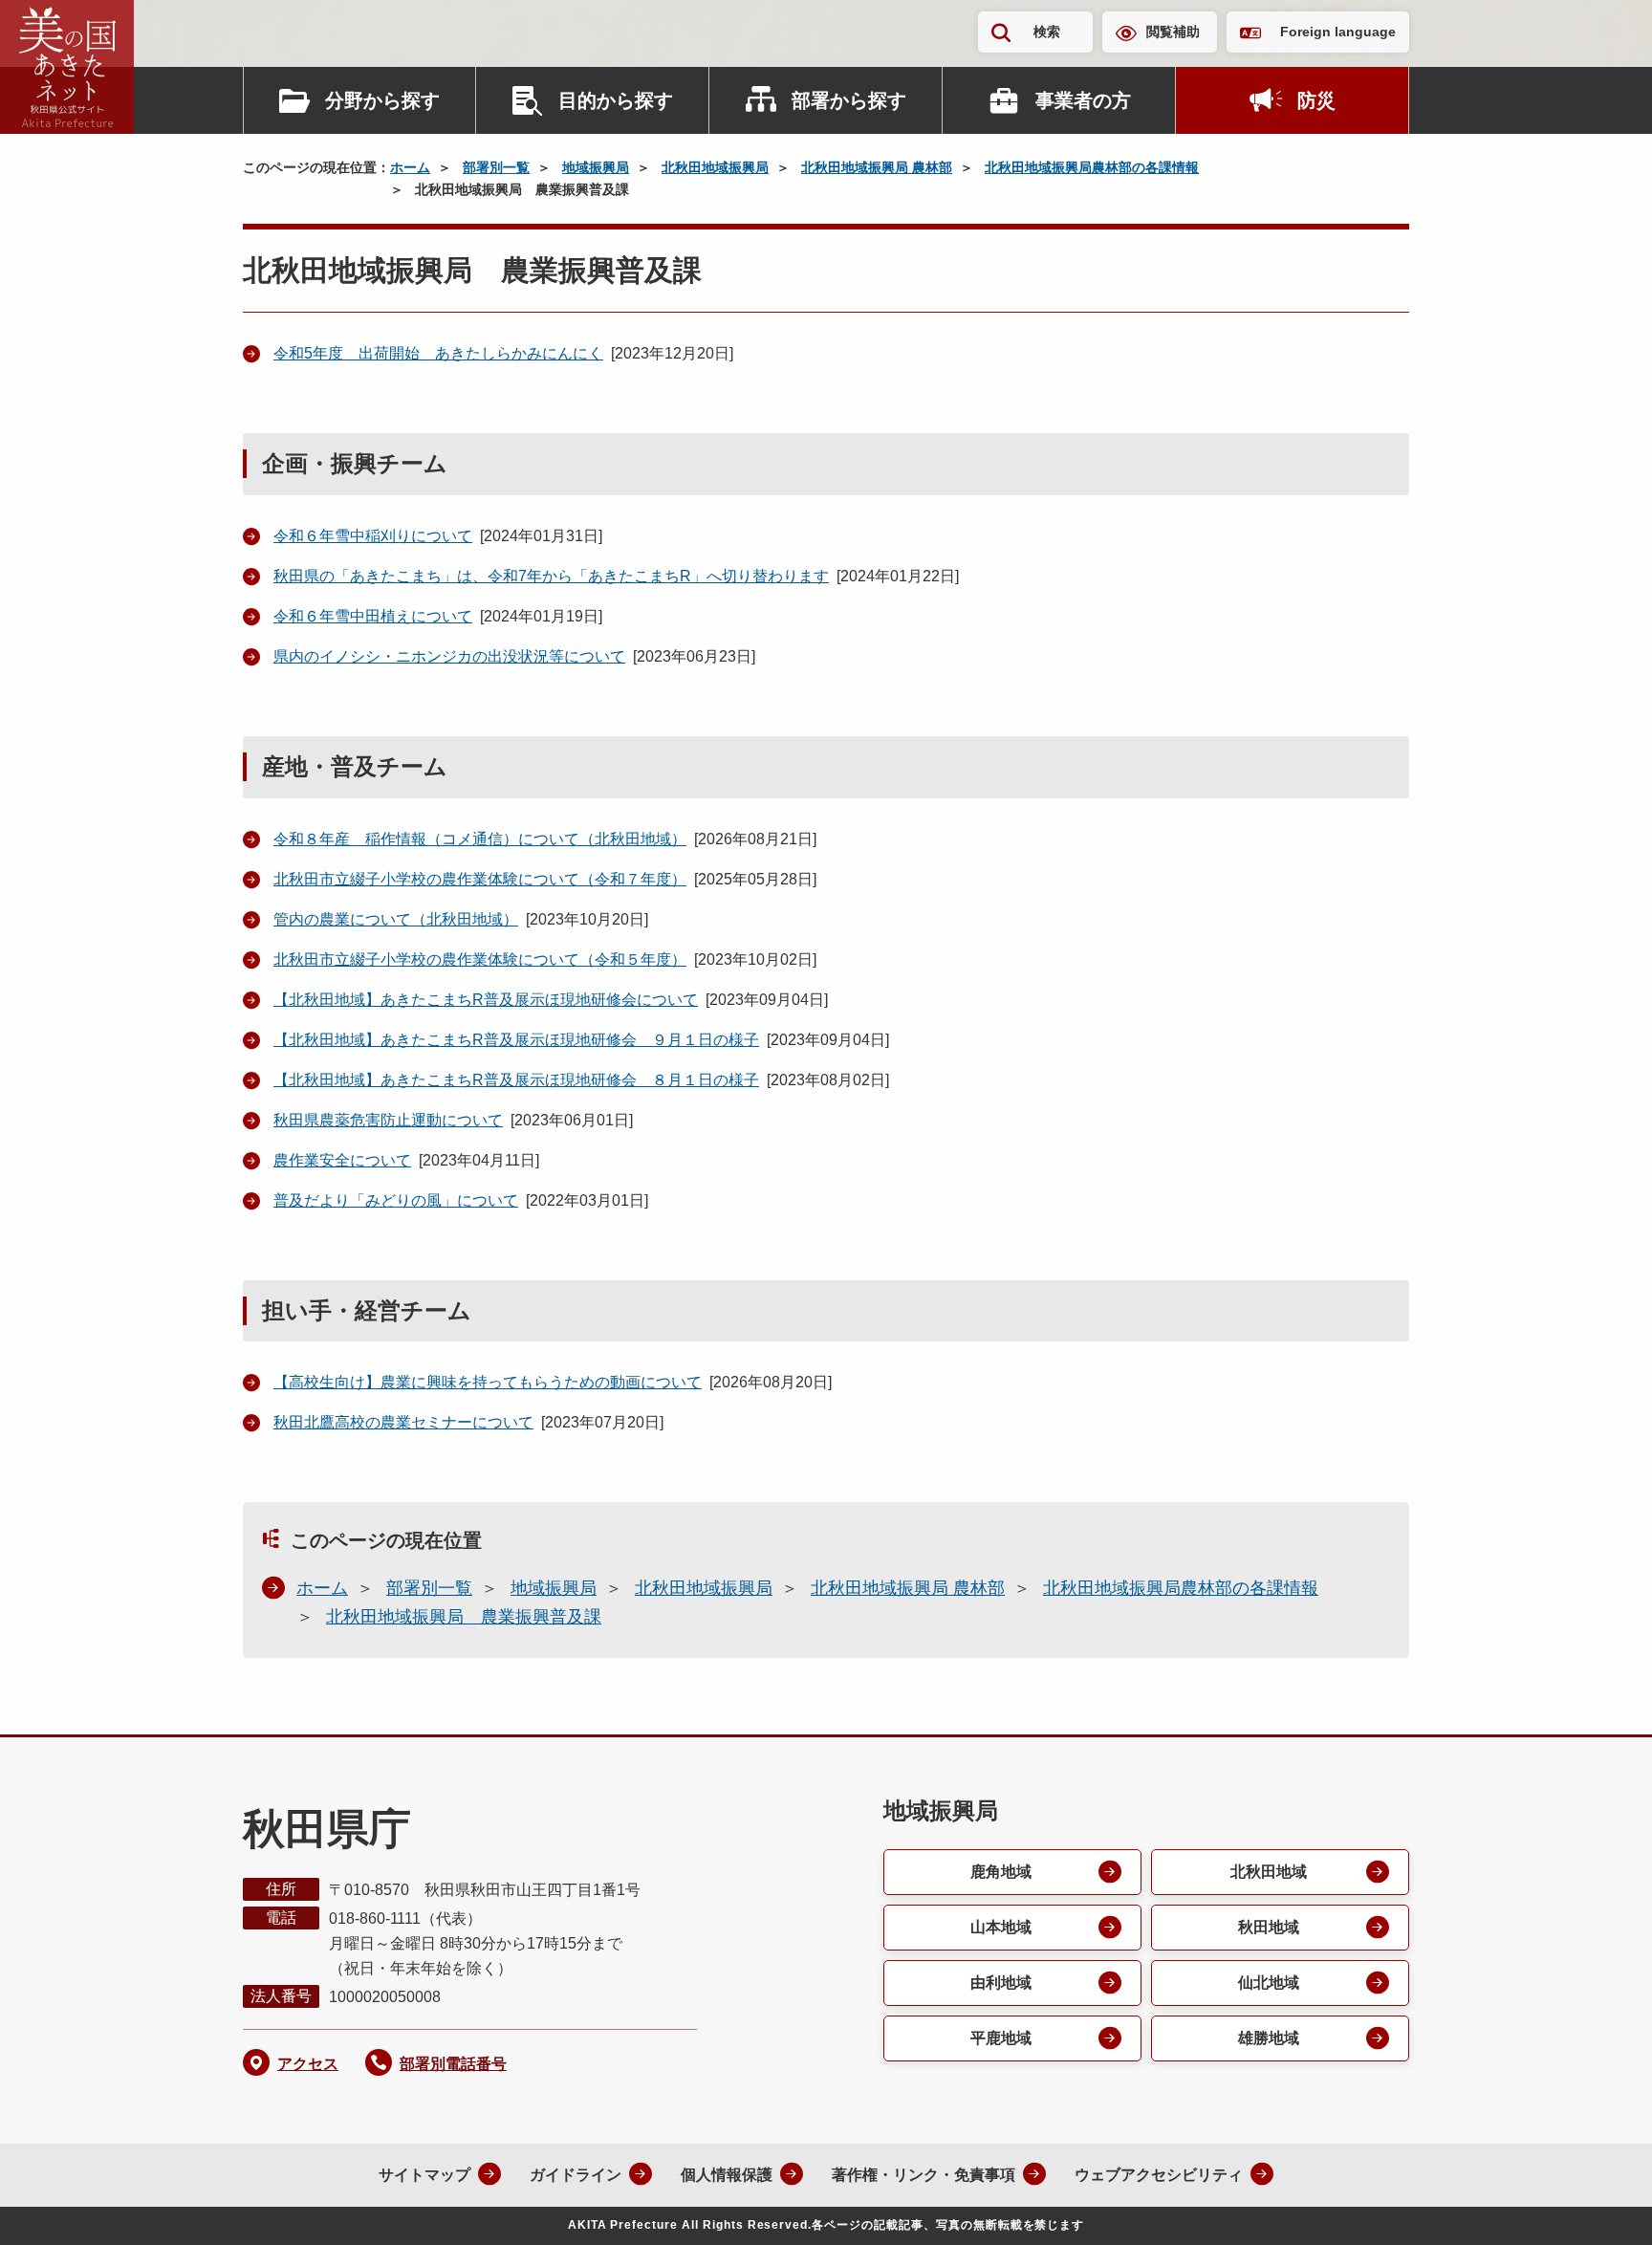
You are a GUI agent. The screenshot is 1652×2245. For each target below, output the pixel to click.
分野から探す (382, 100)
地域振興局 (596, 167)
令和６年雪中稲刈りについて (373, 536)
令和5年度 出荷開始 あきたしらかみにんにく (438, 353)
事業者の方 (1083, 100)
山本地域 (1001, 1927)
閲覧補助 (1173, 32)
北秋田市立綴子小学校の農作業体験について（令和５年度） (480, 959)
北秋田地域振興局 (715, 167)
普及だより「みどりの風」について (396, 1200)
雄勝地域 (1269, 2038)
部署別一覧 (496, 167)
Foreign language (1338, 32)
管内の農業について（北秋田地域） (396, 919)
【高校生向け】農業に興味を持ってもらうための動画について (488, 1382)
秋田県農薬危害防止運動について (388, 1120)
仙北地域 (1269, 1983)
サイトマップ (424, 2175)
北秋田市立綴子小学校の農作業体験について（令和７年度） (480, 879)
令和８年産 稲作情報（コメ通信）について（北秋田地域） (480, 839)
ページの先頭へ (1599, 2205)
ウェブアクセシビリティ (1159, 2175)
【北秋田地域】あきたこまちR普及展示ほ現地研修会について (486, 1000)
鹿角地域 (1001, 1872)
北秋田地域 (1269, 1872)
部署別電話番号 (453, 2064)
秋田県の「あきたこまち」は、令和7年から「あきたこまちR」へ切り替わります (551, 576)
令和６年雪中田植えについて (373, 616)
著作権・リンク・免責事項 (924, 2175)
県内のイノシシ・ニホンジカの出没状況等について (449, 656)
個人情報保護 (727, 2175)
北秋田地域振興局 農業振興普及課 (464, 1617)
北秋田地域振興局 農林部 (877, 167)
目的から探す (616, 100)
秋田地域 (1269, 1927)
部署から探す (849, 100)
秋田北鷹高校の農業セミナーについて (403, 1422)
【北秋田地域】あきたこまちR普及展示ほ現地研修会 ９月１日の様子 (516, 1040)
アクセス (308, 2064)
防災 (1316, 100)
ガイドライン (576, 2175)
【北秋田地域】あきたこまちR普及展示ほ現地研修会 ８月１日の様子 (516, 1080)
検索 (1047, 32)
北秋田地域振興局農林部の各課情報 (1092, 167)
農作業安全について (342, 1160)
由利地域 (1001, 1983)
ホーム (410, 167)
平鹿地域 (1001, 2038)
